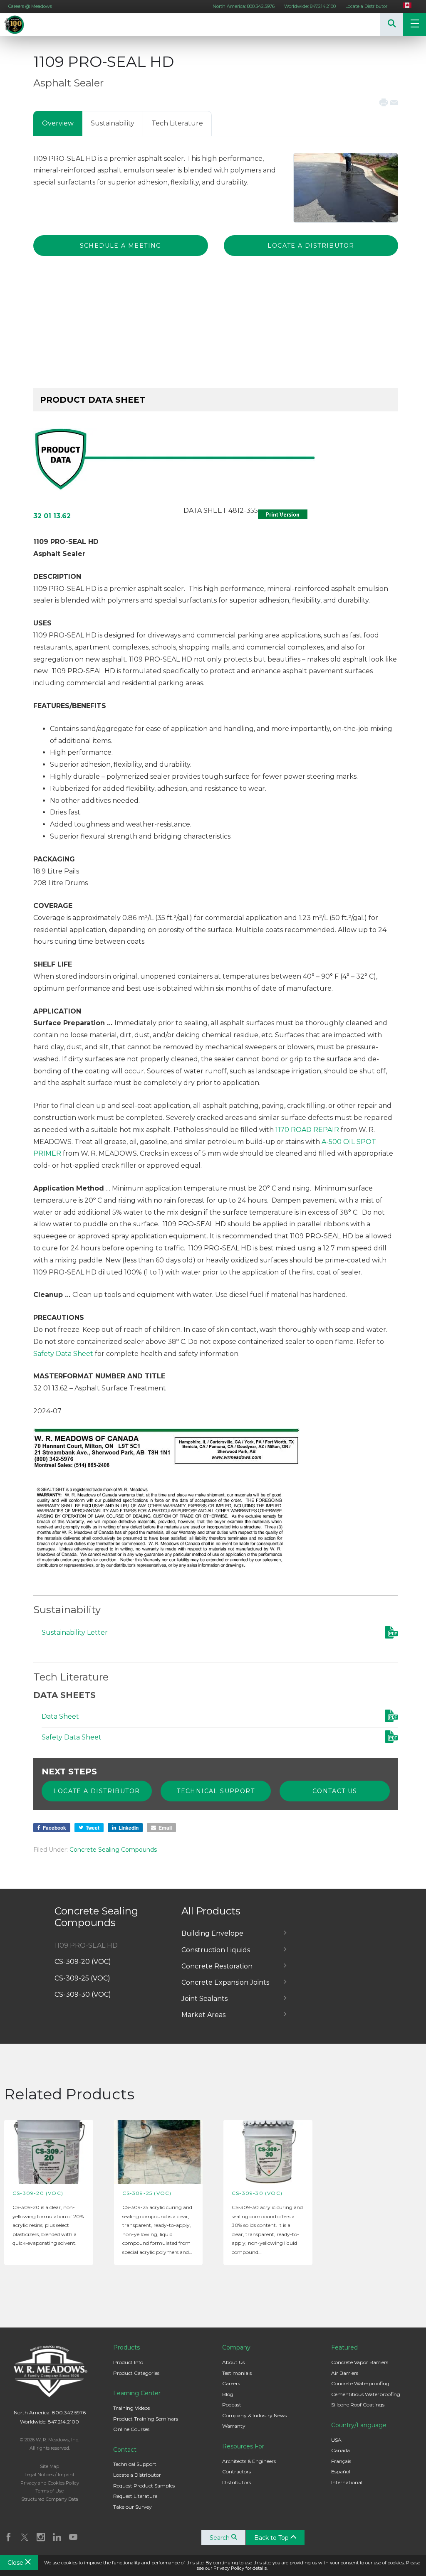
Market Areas (203, 2015)
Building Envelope (212, 1933)
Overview (58, 123)
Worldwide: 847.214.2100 (310, 6)
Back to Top (272, 2538)
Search (220, 2538)
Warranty (234, 2426)
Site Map (50, 2466)
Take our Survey (133, 2507)
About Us (233, 2362)
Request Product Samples (144, 2486)
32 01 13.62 (52, 516)
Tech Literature (177, 123)
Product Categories (136, 2373)
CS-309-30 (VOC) (83, 1994)
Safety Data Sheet (63, 1354)
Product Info (128, 2362)
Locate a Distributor (366, 6)
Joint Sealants (204, 1999)
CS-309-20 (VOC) (83, 1962)
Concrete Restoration (217, 1966)
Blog (228, 2394)
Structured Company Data (50, 2499)
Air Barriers (345, 2373)
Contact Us (335, 1791)
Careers (231, 2383)
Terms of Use (50, 2491)
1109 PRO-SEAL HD (86, 1945)
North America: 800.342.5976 (244, 6)
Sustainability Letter (75, 1632)
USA (336, 2440)
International (347, 2482)
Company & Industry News (254, 2415)
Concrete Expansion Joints (225, 1982)
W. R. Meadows (50, 2371)
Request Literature (135, 2496)
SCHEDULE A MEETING (121, 246)
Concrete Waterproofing (360, 2383)
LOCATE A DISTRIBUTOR (311, 246)
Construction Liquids (216, 1950)
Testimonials (237, 2373)
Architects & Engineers (249, 2461)
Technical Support (216, 1791)
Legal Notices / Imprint (50, 2475)
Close (16, 2563)
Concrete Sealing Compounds (113, 1850)
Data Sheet (60, 1716)
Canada (341, 2450)
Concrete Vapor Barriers (360, 2362)
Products (126, 2347)
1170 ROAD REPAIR (307, 1130)
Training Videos (131, 2408)
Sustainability (113, 123)
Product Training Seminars (146, 2419)
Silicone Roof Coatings (358, 2405)
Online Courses (131, 2429)
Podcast (232, 2405)
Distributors (237, 2482)
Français (341, 2461)
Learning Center (137, 2393)
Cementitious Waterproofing (366, 2394)
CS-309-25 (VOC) (82, 1978)
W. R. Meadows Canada (25, 25)
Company (236, 2347)
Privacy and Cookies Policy (50, 2483)
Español (341, 2471)
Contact (125, 2450)
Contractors (237, 2471)
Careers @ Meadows (30, 6)
